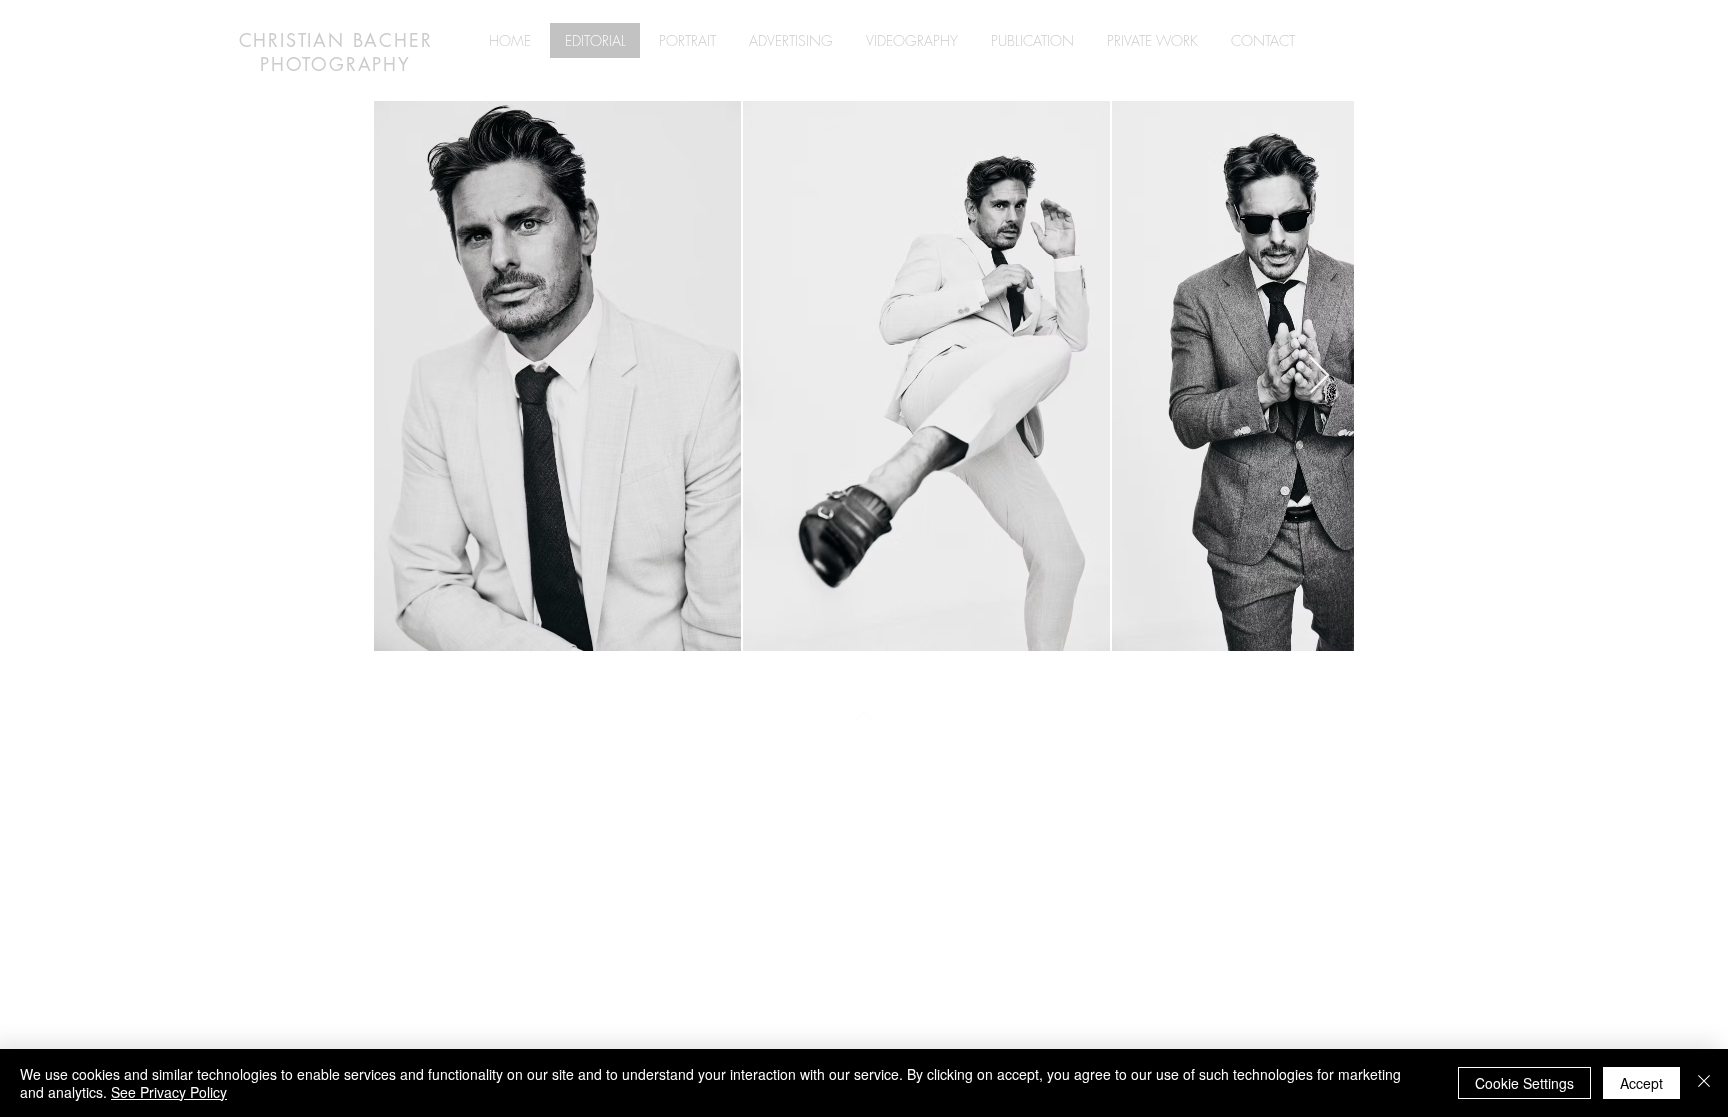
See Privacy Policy (169, 1092)
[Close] (1704, 1083)
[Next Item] (1319, 376)
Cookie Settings (1524, 1083)
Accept (1641, 1083)
